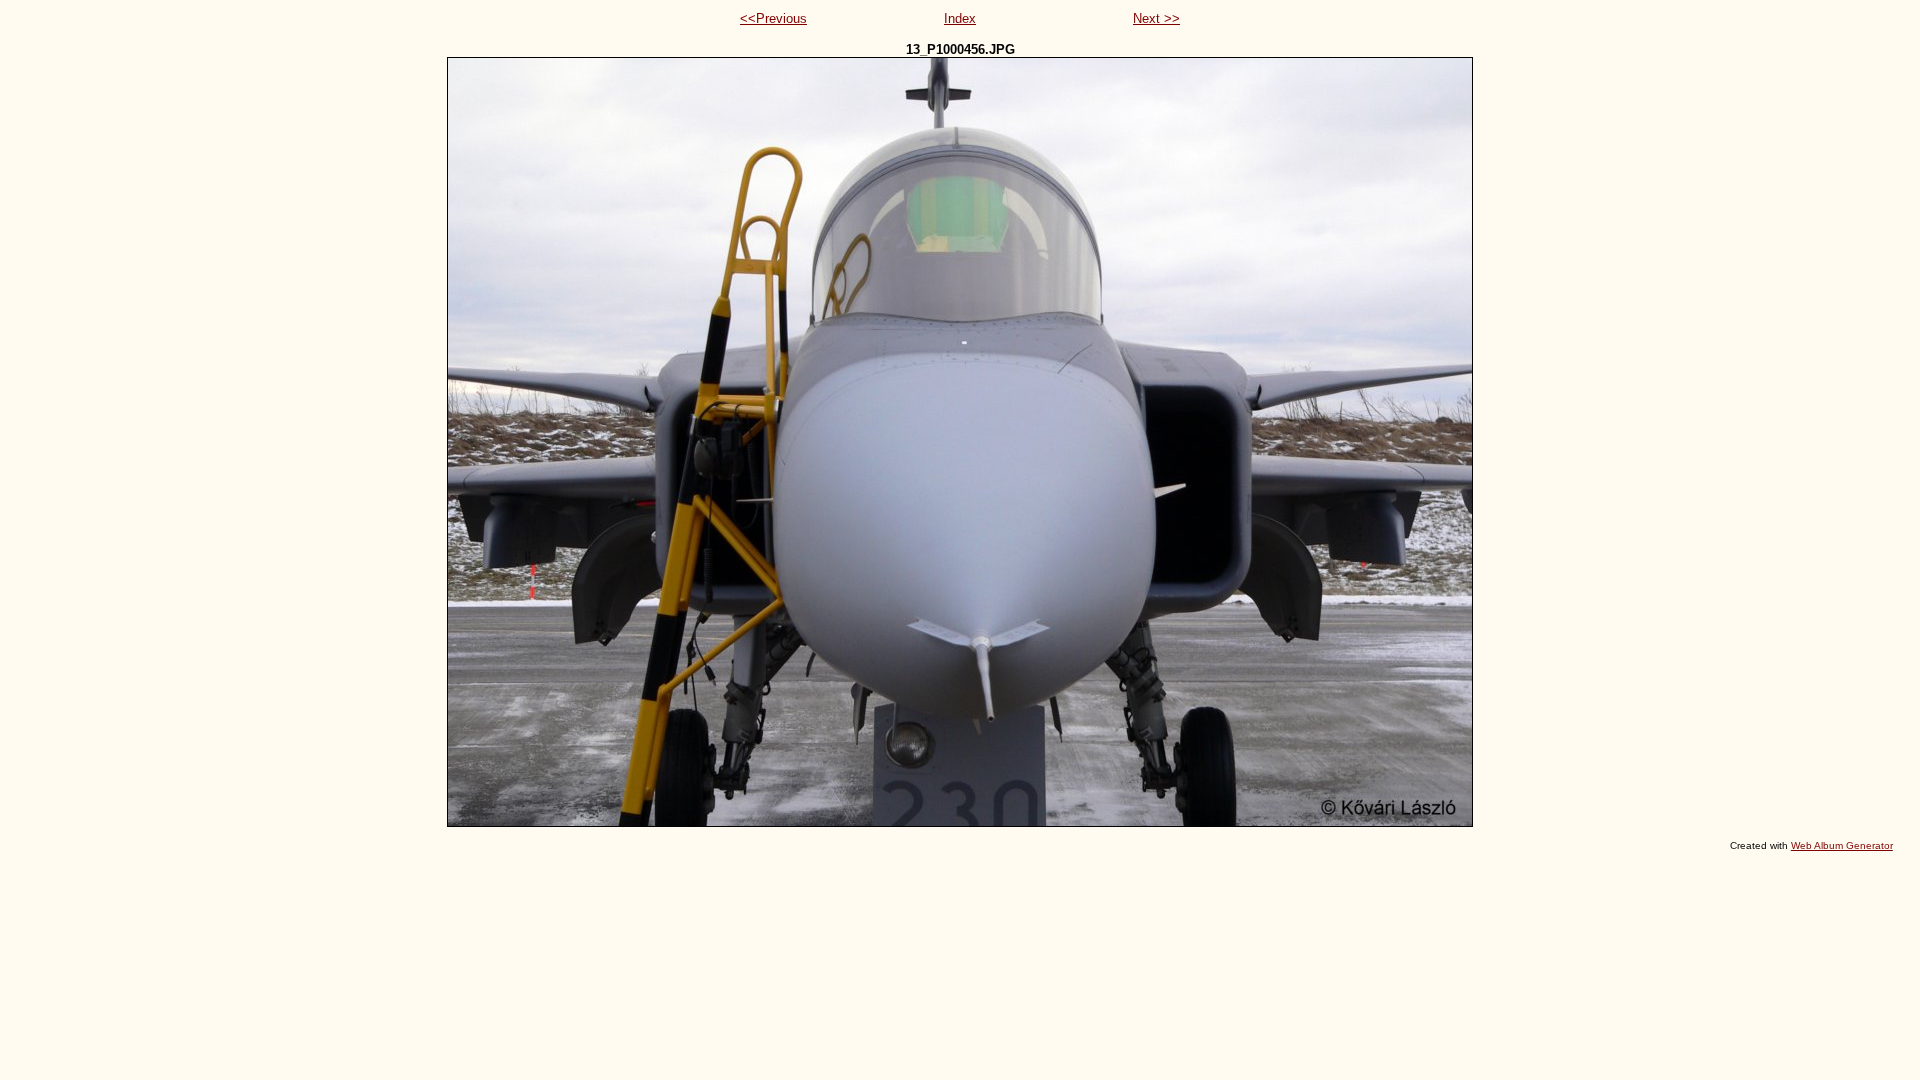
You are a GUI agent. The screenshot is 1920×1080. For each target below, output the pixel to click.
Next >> (1156, 18)
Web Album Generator (1842, 845)
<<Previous (773, 18)
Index (960, 18)
